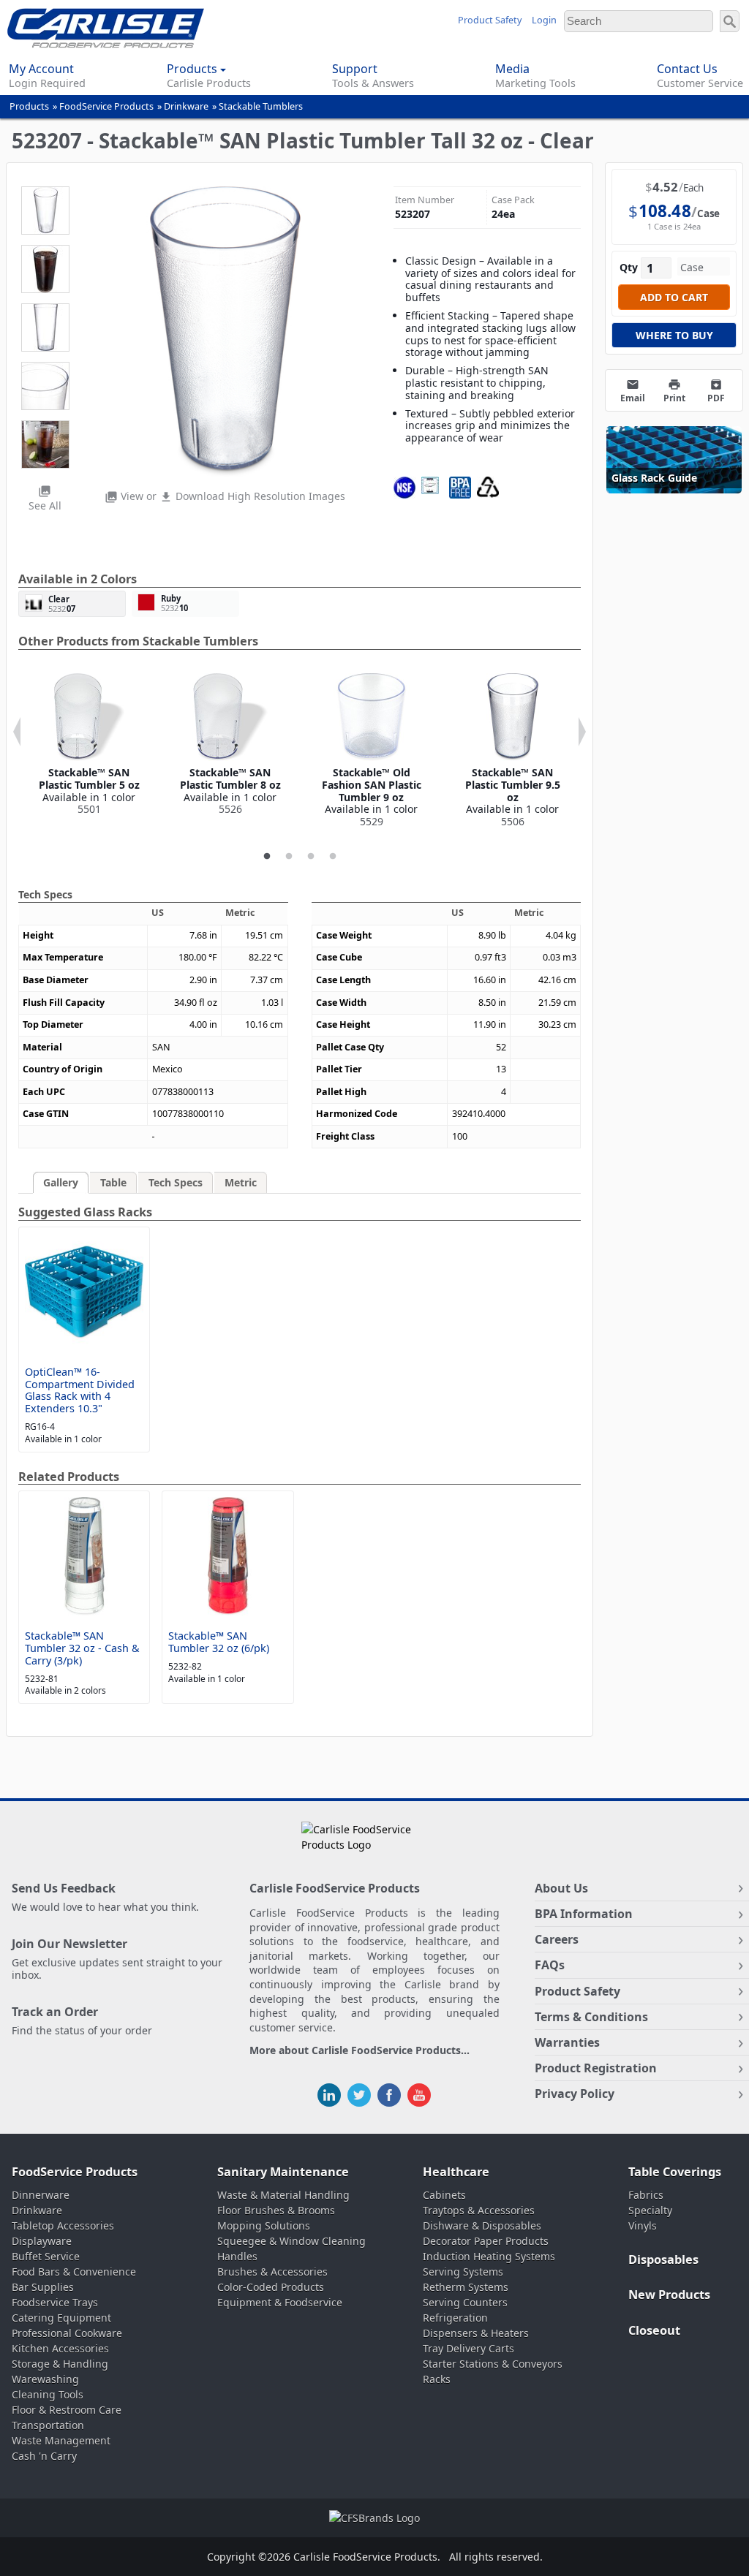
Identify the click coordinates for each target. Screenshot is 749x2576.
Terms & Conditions (591, 2017)
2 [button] (289, 857)
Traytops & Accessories (479, 2210)
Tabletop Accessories (63, 2225)
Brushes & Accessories (272, 2272)
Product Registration (596, 2068)
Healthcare (456, 2172)
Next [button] (582, 732)
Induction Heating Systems (489, 2256)
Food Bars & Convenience (74, 2272)
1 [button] (267, 857)
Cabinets (444, 2195)
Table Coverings (675, 2172)
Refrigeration (455, 2318)
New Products (669, 2295)
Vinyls (643, 2225)
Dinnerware (41, 2195)
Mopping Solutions (264, 2225)
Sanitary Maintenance (283, 2172)
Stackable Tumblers (261, 106)
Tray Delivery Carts (468, 2348)
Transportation (48, 2425)
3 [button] (311, 857)
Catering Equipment (61, 2318)
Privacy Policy (575, 2094)
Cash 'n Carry (44, 2456)
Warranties (567, 2042)
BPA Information (584, 1914)
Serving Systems (463, 2272)
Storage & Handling (60, 2364)
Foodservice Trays (55, 2302)
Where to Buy (674, 335)
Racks (437, 2379)
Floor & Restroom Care (67, 2410)
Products (29, 106)
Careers (557, 1939)
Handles (237, 2256)
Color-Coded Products (271, 2287)
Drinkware (186, 106)
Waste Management (61, 2440)
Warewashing (45, 2379)
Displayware (42, 2241)
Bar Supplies (43, 2287)
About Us (561, 1888)
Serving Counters (465, 2302)
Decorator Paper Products (486, 2241)
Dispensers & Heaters (476, 2333)
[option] (89, 745)
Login (544, 20)
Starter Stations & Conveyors (493, 2364)
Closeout (654, 2330)
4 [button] (333, 857)
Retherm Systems (466, 2287)
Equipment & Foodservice (280, 2302)
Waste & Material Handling (283, 2195)
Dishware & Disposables (482, 2225)
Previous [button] (17, 732)
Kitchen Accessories (60, 2348)
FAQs (550, 1965)
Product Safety (490, 20)
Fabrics (646, 2195)
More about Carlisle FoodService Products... (360, 2051)
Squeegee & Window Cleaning (291, 2241)
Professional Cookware (67, 2333)
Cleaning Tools (48, 2394)
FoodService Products (106, 106)
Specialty (650, 2210)
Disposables (663, 2259)
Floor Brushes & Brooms (276, 2210)
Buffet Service (46, 2256)
